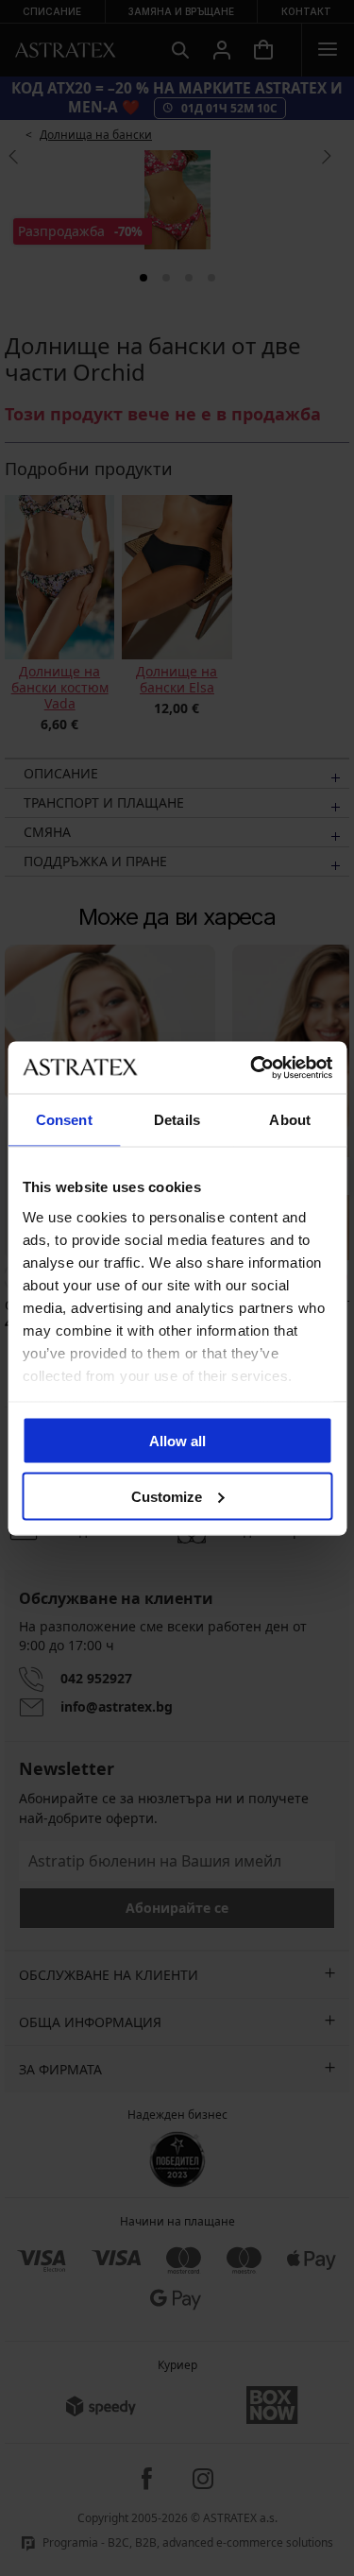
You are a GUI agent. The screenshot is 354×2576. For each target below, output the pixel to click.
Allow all (177, 1441)
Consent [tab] (64, 1120)
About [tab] (290, 1120)
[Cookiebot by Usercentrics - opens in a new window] (252, 1067)
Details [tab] (177, 1120)
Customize (167, 1496)
